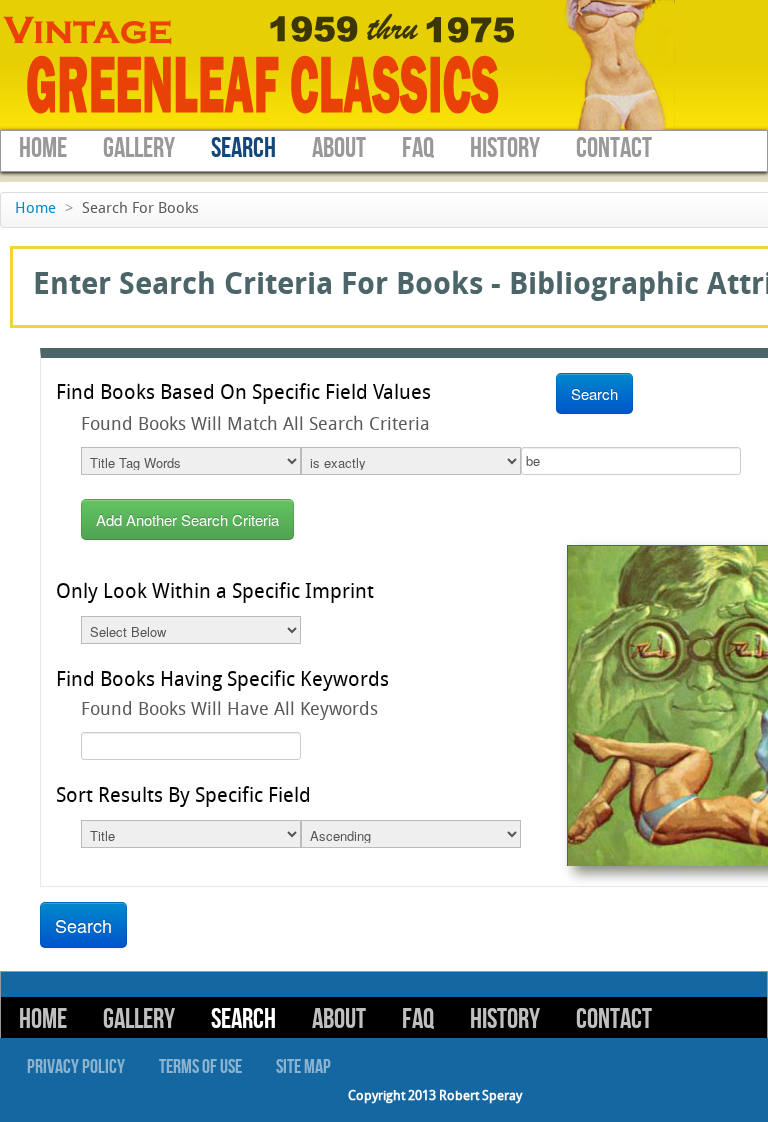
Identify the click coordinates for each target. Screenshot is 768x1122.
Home (43, 148)
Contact (614, 148)
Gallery (139, 148)
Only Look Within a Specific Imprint (215, 593)
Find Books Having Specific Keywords (222, 681)
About (339, 148)
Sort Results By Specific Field (183, 797)
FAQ (418, 148)
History (505, 148)
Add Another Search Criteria (187, 519)
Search (243, 148)
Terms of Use (200, 1067)
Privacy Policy (76, 1067)
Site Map (303, 1067)
